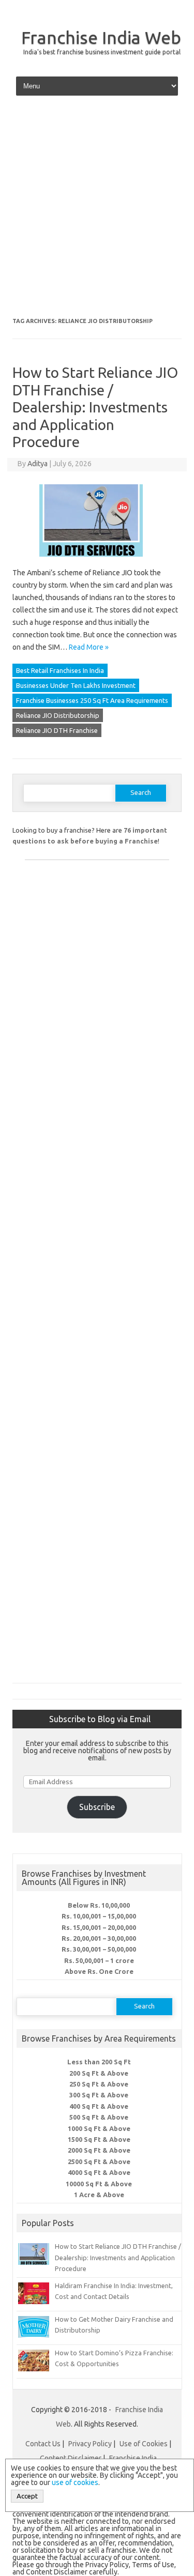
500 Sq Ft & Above (99, 2117)
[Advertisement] (97, 210)
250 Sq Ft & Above (99, 2084)
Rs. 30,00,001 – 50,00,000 (99, 1949)
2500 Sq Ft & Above (99, 2161)
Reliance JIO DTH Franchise (57, 730)
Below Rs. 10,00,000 (99, 1905)
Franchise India (133, 2458)
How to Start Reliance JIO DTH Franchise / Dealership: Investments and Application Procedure (95, 407)
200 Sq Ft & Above (99, 2073)
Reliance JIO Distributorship (58, 715)
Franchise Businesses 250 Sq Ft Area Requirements (92, 700)
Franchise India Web (101, 37)
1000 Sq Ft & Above (99, 2128)
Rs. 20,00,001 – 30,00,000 (99, 1938)
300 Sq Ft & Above (99, 2095)
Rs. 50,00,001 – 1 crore (99, 1960)
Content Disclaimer (71, 2458)
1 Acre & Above (99, 2195)
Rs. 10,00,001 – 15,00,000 (99, 1916)
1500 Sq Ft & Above (99, 2139)
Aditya (38, 464)
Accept (27, 2496)
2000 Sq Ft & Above (99, 2150)
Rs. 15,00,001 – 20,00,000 (99, 1927)
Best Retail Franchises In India (60, 670)
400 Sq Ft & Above (99, 2106)
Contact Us (43, 2444)
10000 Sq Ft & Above (99, 2184)
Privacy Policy (90, 2444)
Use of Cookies (144, 2444)
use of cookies (75, 2482)
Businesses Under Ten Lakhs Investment (76, 685)
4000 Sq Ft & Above (99, 2172)
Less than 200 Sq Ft (99, 2062)
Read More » (89, 647)
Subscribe (97, 1807)
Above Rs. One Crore (99, 1971)
